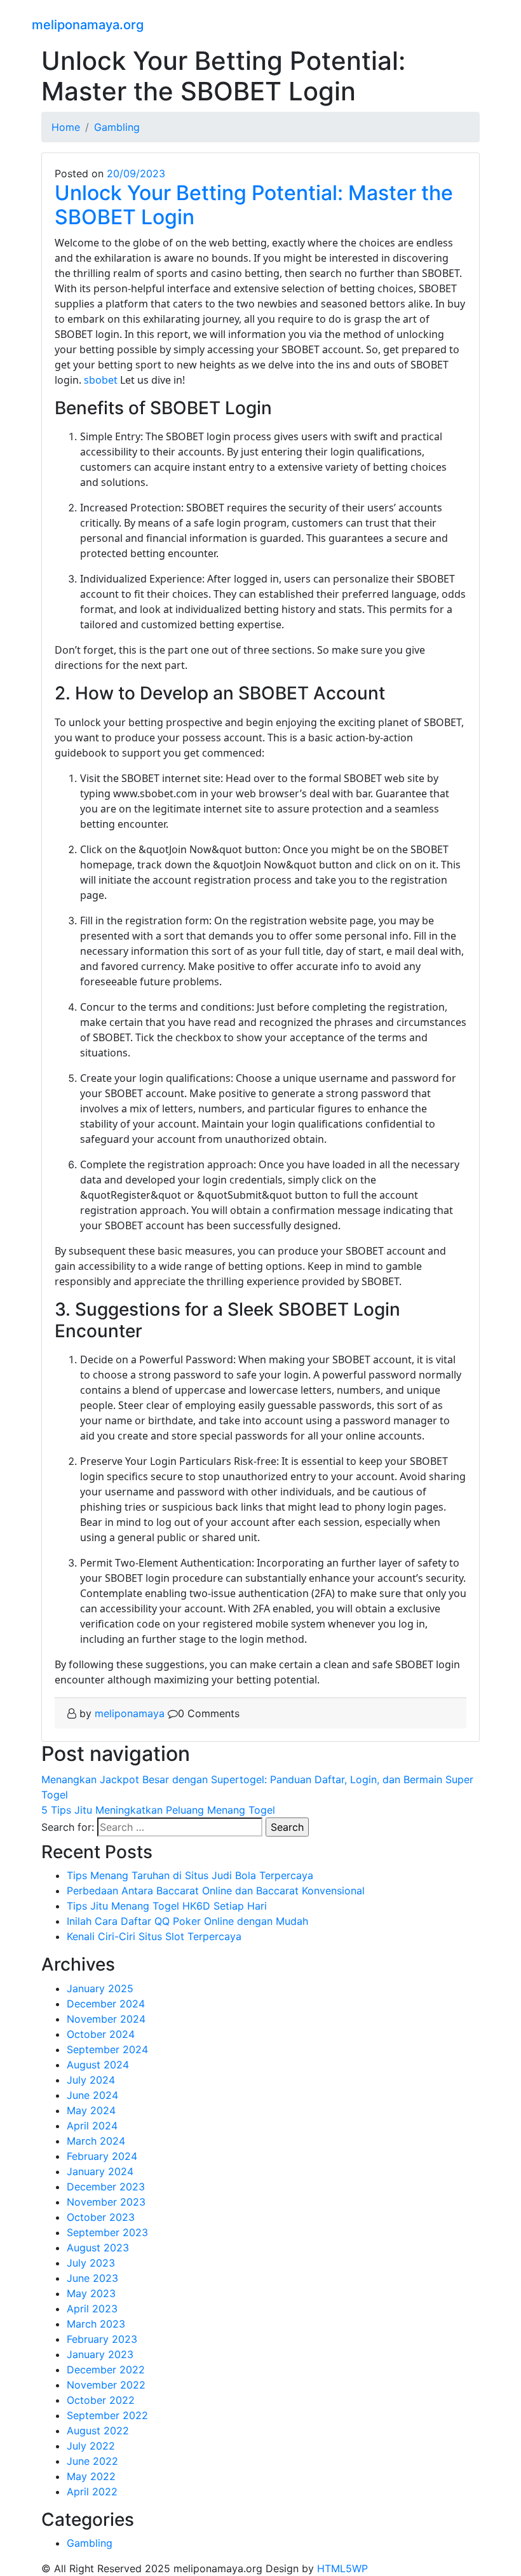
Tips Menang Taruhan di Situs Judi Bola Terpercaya (190, 1875)
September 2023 (107, 2232)
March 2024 (96, 2141)
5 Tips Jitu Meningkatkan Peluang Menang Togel (158, 1810)
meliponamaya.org (88, 25)
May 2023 (91, 2293)
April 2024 (92, 2126)
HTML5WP (342, 2568)
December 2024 (106, 2004)
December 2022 (106, 2370)
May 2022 (91, 2476)
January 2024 (100, 2171)
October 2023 (101, 2217)
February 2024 (102, 2156)
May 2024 (91, 2110)
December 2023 (106, 2187)
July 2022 (91, 2446)
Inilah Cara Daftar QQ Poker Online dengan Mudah (187, 1921)
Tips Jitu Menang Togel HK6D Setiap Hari (167, 1906)
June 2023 (92, 2278)
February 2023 (102, 2339)
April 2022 (92, 2492)
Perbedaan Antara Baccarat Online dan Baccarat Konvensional (216, 1891)
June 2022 (92, 2461)
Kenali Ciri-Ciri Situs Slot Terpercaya (154, 1936)
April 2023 (92, 2309)
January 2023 (100, 2354)
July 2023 (91, 2263)
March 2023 (96, 2324)
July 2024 (91, 2080)
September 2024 (107, 2049)
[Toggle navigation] (481, 23)
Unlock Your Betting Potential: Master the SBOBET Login (254, 205)
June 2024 (92, 2095)
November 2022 (106, 2385)
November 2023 (106, 2202)
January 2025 (100, 1988)
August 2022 (98, 2431)
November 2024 (106, 2019)
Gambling (90, 2543)
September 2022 (107, 2415)
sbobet (101, 380)
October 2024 (101, 2034)
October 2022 (101, 2400)
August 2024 (98, 2065)
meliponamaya (130, 1713)
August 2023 (98, 2248)
